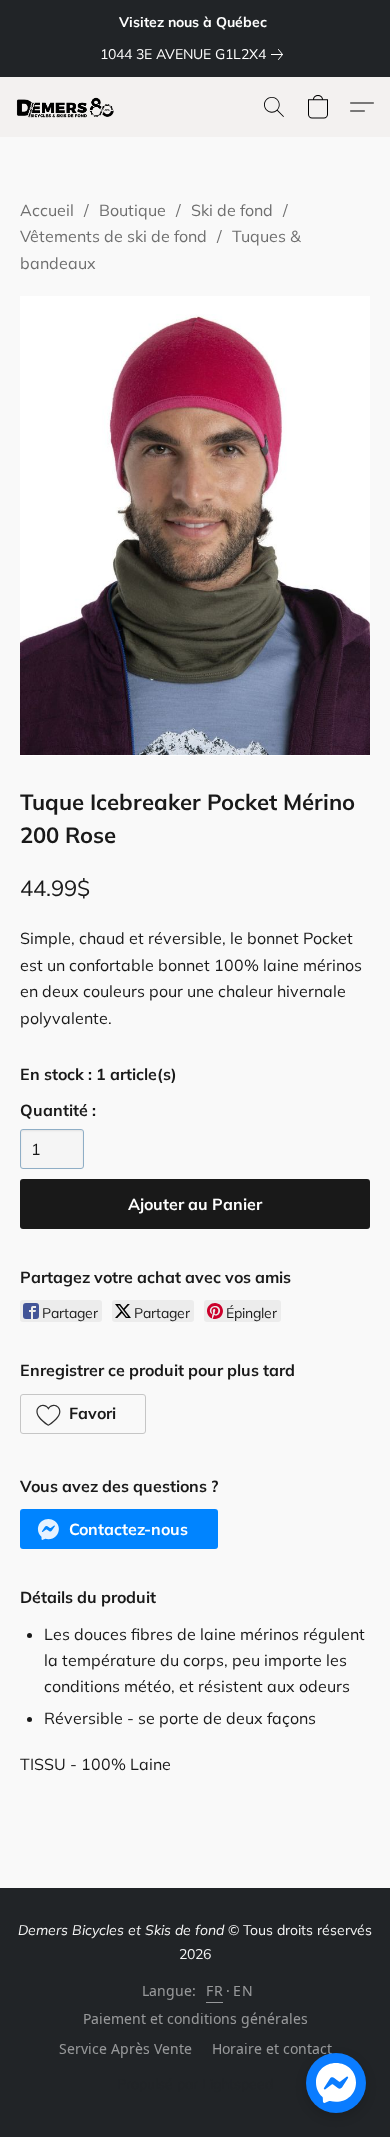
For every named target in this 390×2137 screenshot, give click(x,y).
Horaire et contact (272, 2048)
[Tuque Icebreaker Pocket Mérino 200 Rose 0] (195, 525)
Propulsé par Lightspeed (195, 2084)
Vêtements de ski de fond (113, 236)
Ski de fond (232, 210)
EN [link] (243, 1990)
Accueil (47, 210)
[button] (68, 107)
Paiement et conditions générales (195, 2018)
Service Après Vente (125, 2048)
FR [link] (214, 1990)
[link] (195, 54)
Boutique (132, 210)
